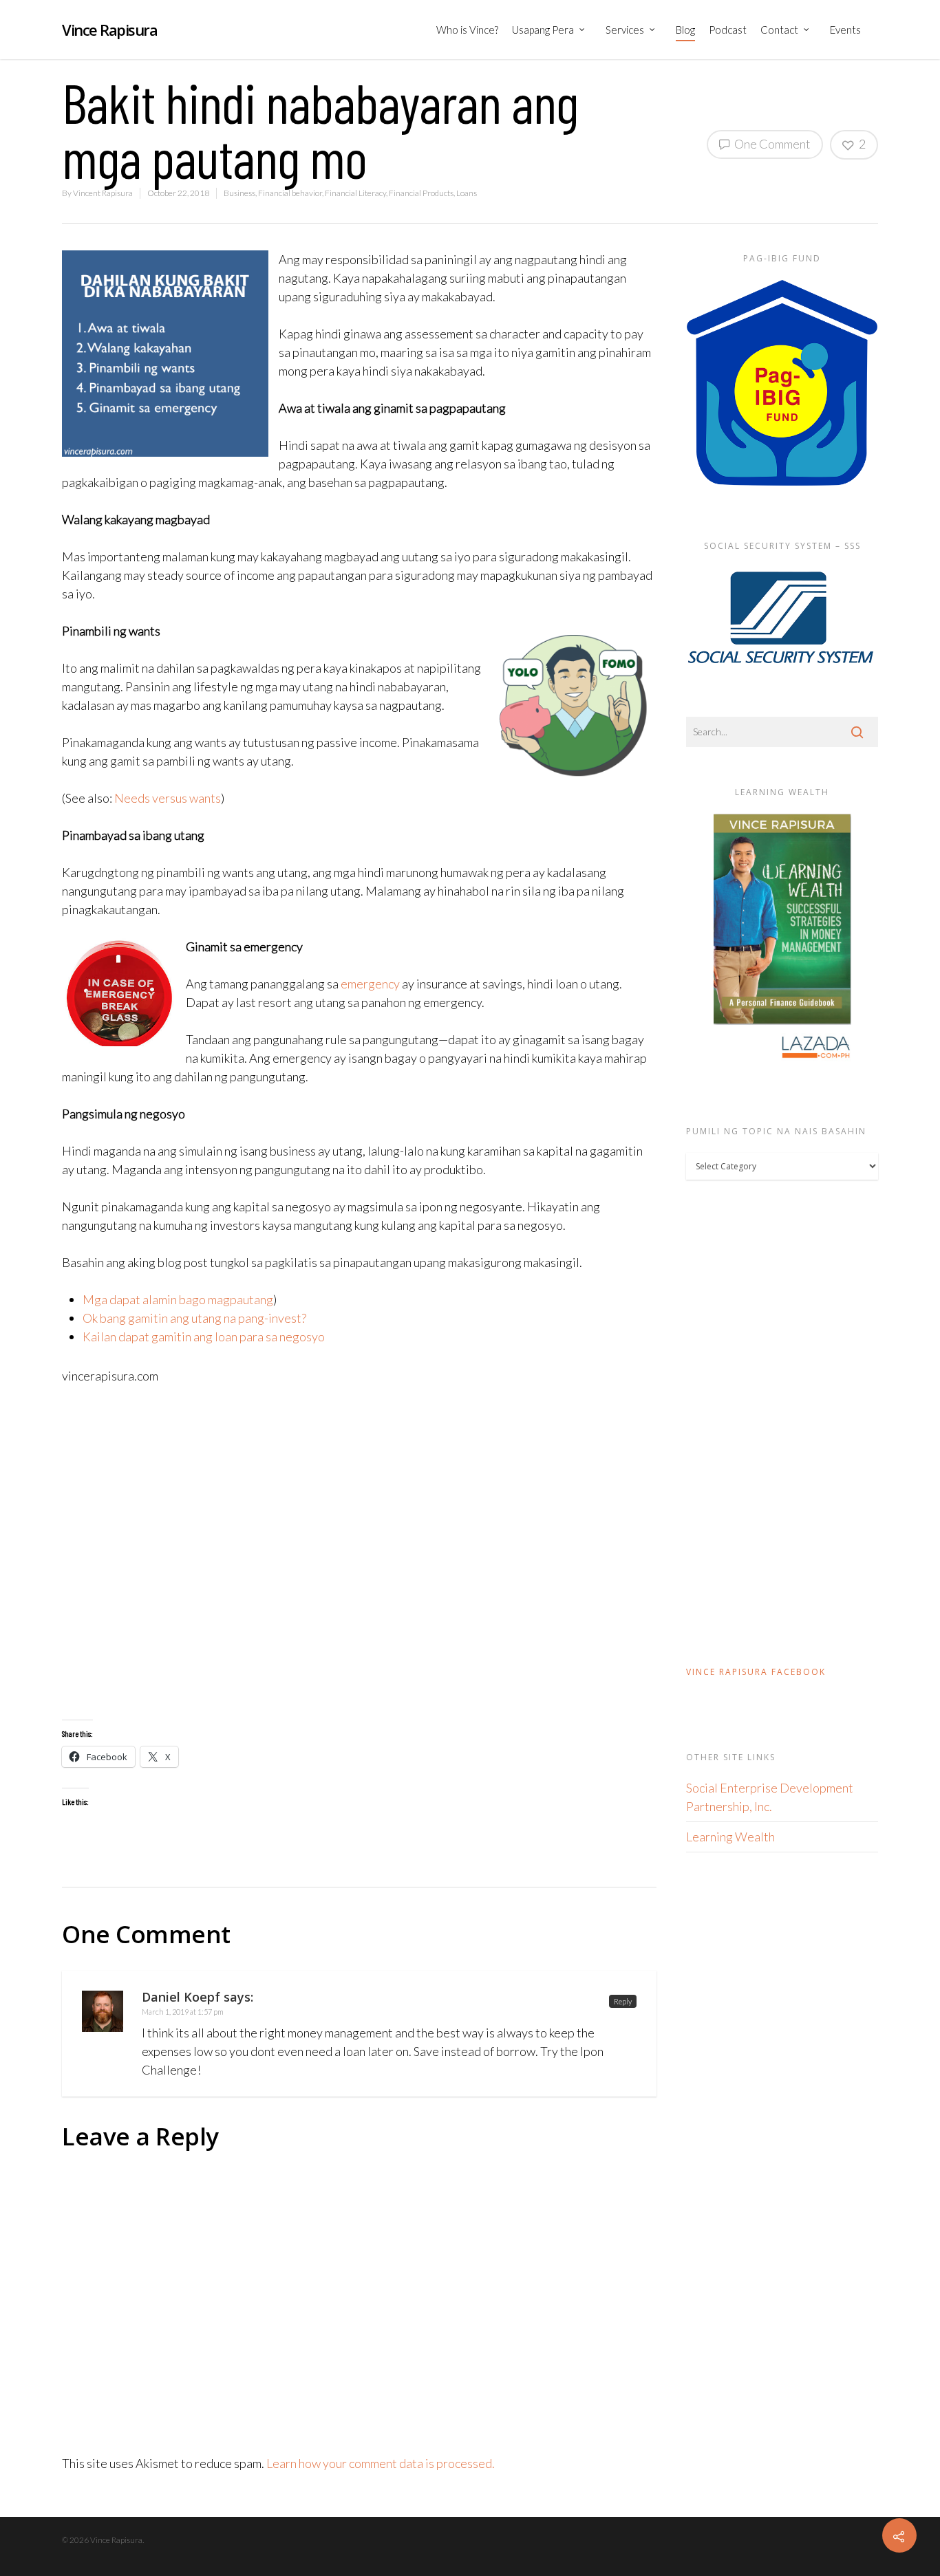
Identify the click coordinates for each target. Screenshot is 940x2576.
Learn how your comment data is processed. (381, 2463)
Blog (685, 30)
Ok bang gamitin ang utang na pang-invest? (194, 1318)
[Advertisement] (359, 1552)
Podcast (728, 30)
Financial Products (421, 193)
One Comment (771, 144)
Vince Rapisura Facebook (756, 1672)
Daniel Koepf (181, 1997)
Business (239, 193)
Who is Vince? (467, 30)
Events (845, 30)
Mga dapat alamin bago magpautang (178, 1299)
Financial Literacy (355, 193)
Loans (467, 193)
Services (625, 30)
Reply (623, 2001)
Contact (779, 30)
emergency (370, 984)
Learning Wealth (730, 1837)
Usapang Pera (543, 30)
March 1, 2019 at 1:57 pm (183, 2012)
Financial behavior (290, 193)
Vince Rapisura (109, 30)
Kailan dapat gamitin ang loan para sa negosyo (204, 1336)
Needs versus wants (168, 798)
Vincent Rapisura (103, 193)
